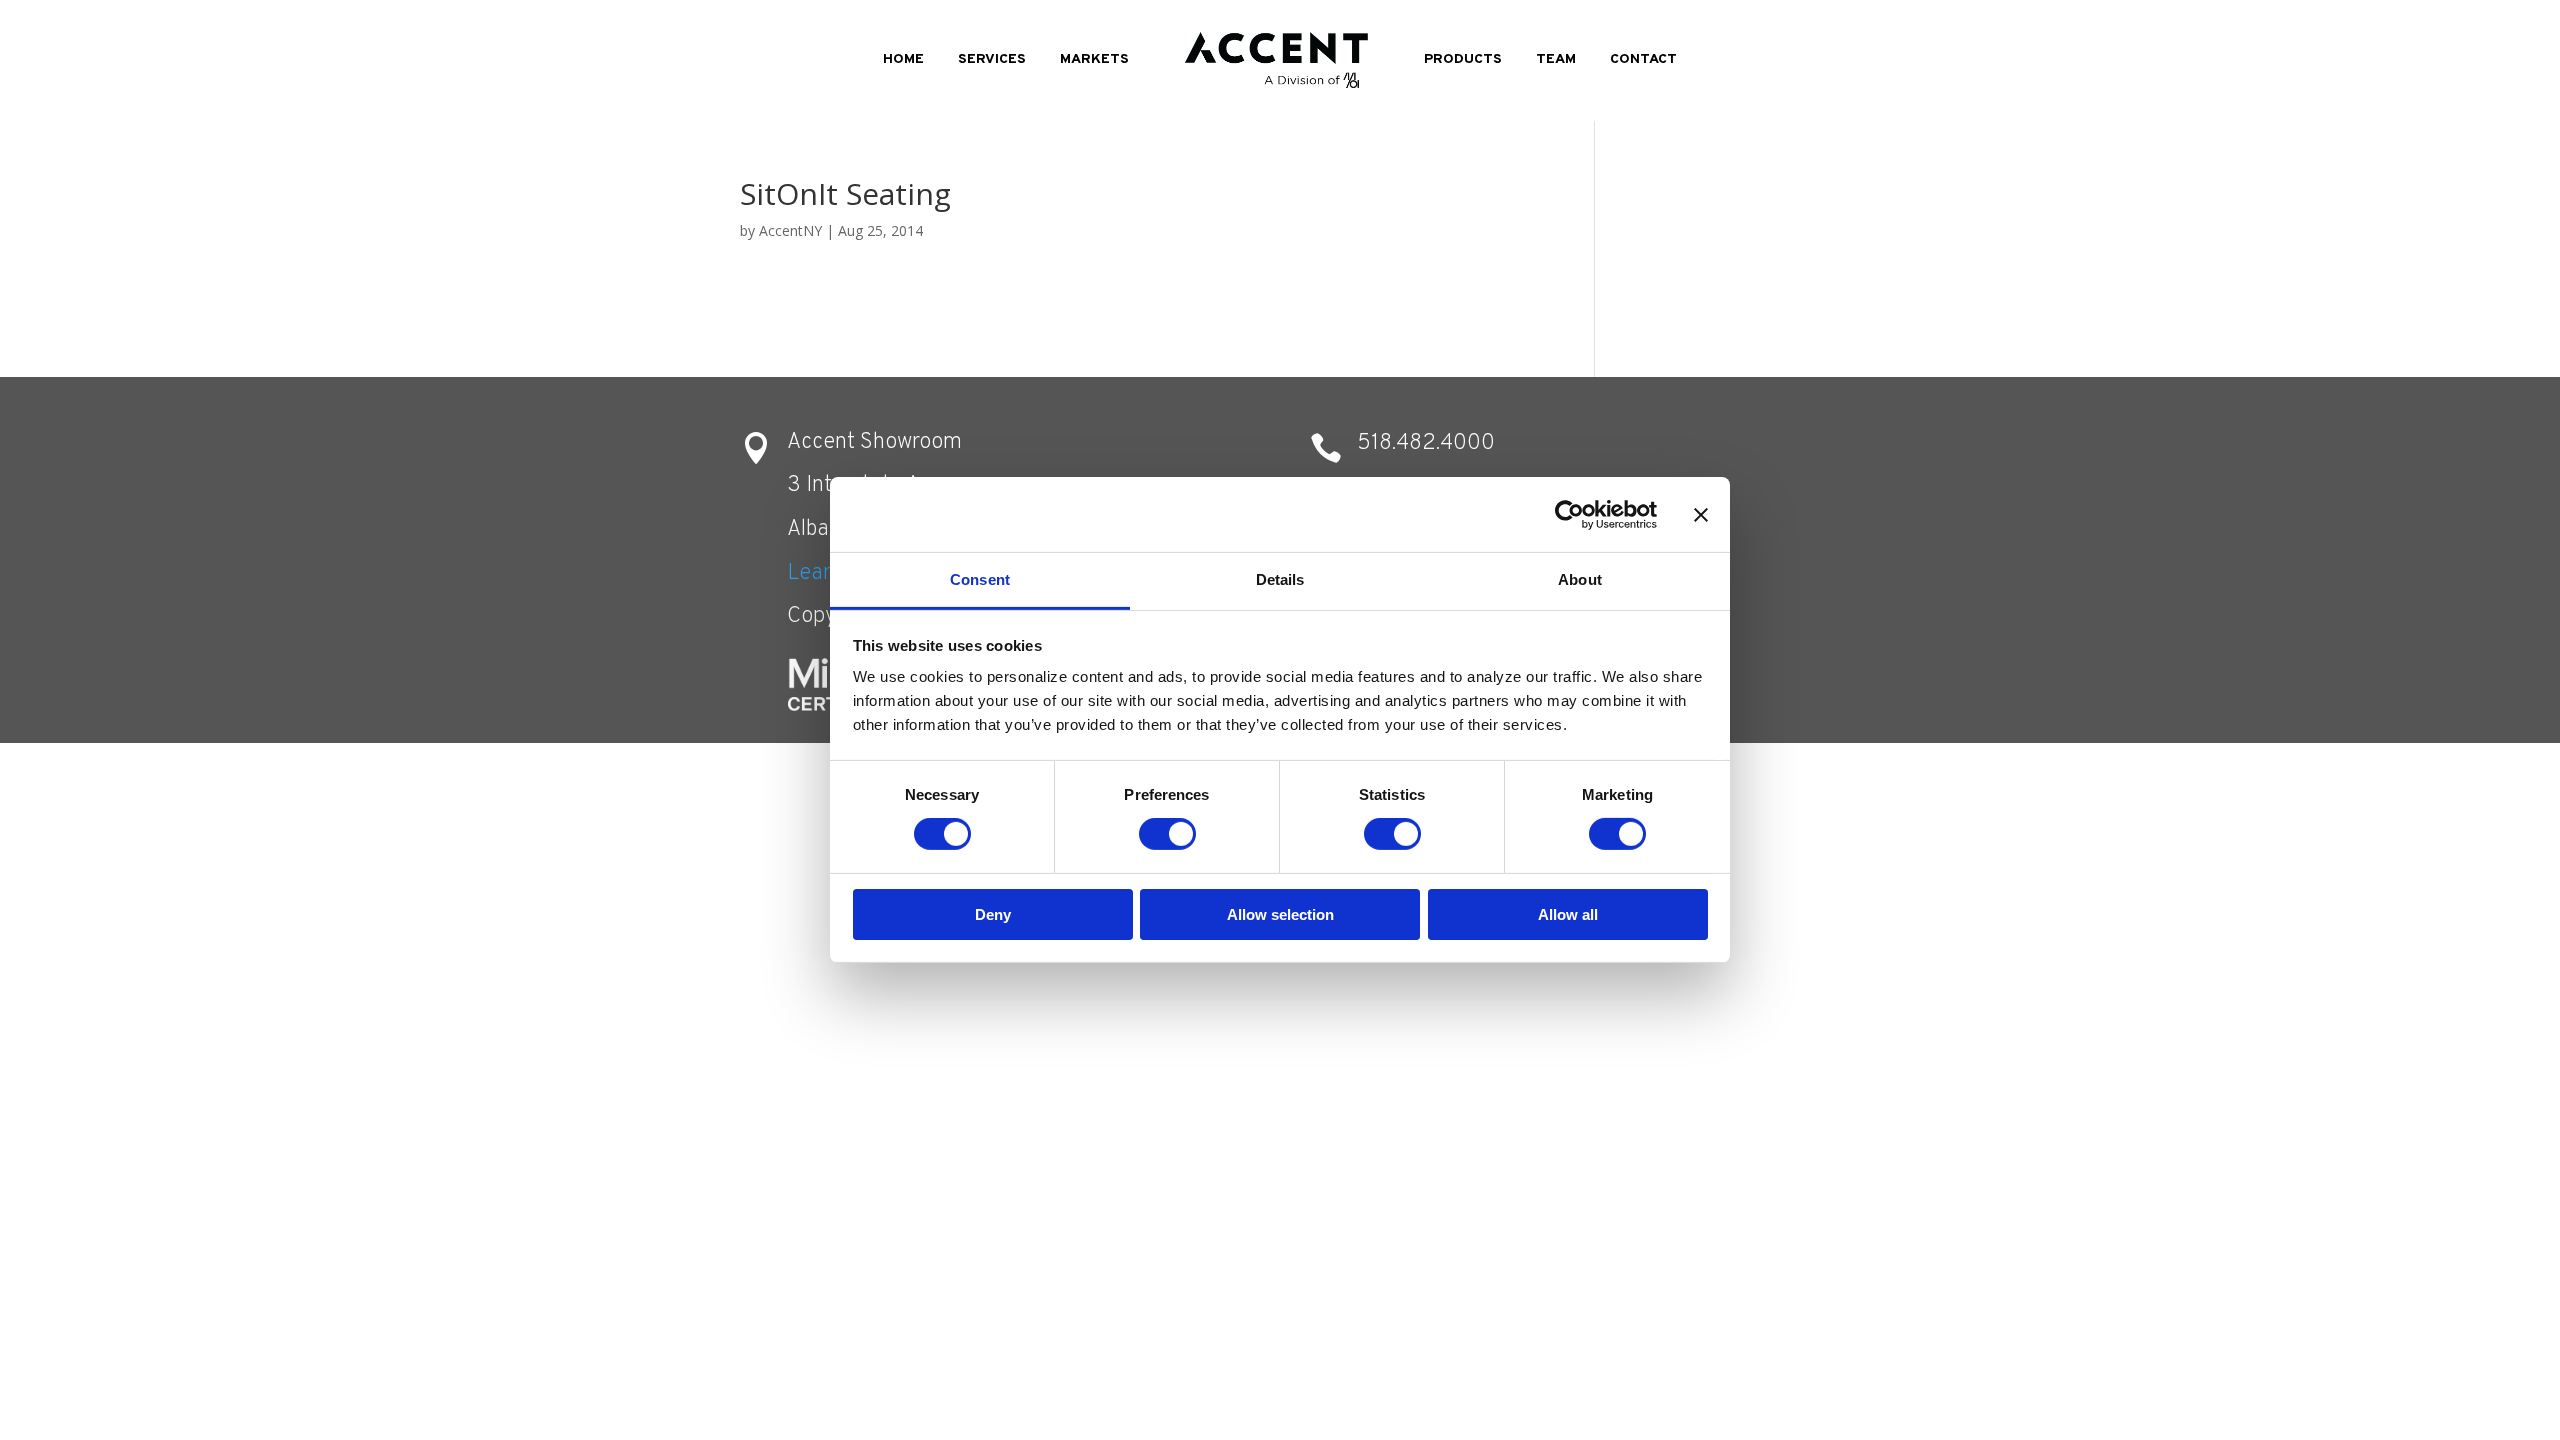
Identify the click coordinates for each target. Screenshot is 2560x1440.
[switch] (1167, 834)
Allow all (1568, 914)
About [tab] (1580, 579)
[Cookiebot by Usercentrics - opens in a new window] (1569, 514)
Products (1463, 59)
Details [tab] (1280, 579)
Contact (1643, 59)
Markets (1094, 59)
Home (903, 59)
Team (1556, 59)
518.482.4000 (1426, 443)
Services (992, 59)
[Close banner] (1701, 514)
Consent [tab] (980, 579)
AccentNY (790, 230)
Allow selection (1280, 914)
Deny (993, 914)
